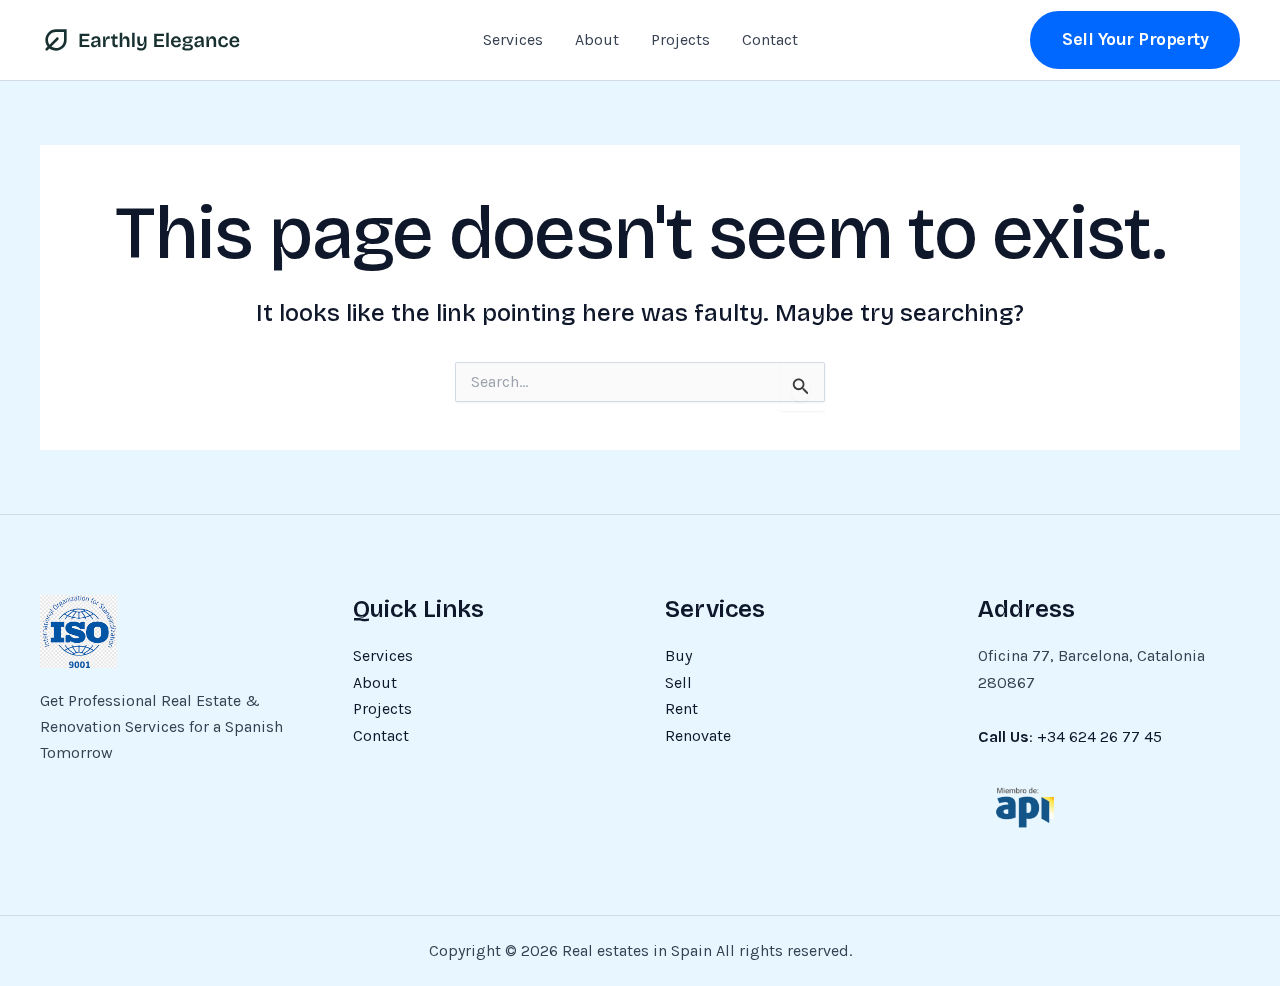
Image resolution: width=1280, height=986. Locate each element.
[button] (1135, 39)
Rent (681, 708)
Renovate (698, 735)
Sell (678, 682)
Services (513, 39)
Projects (680, 39)
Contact (770, 39)
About (597, 39)
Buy (678, 655)
